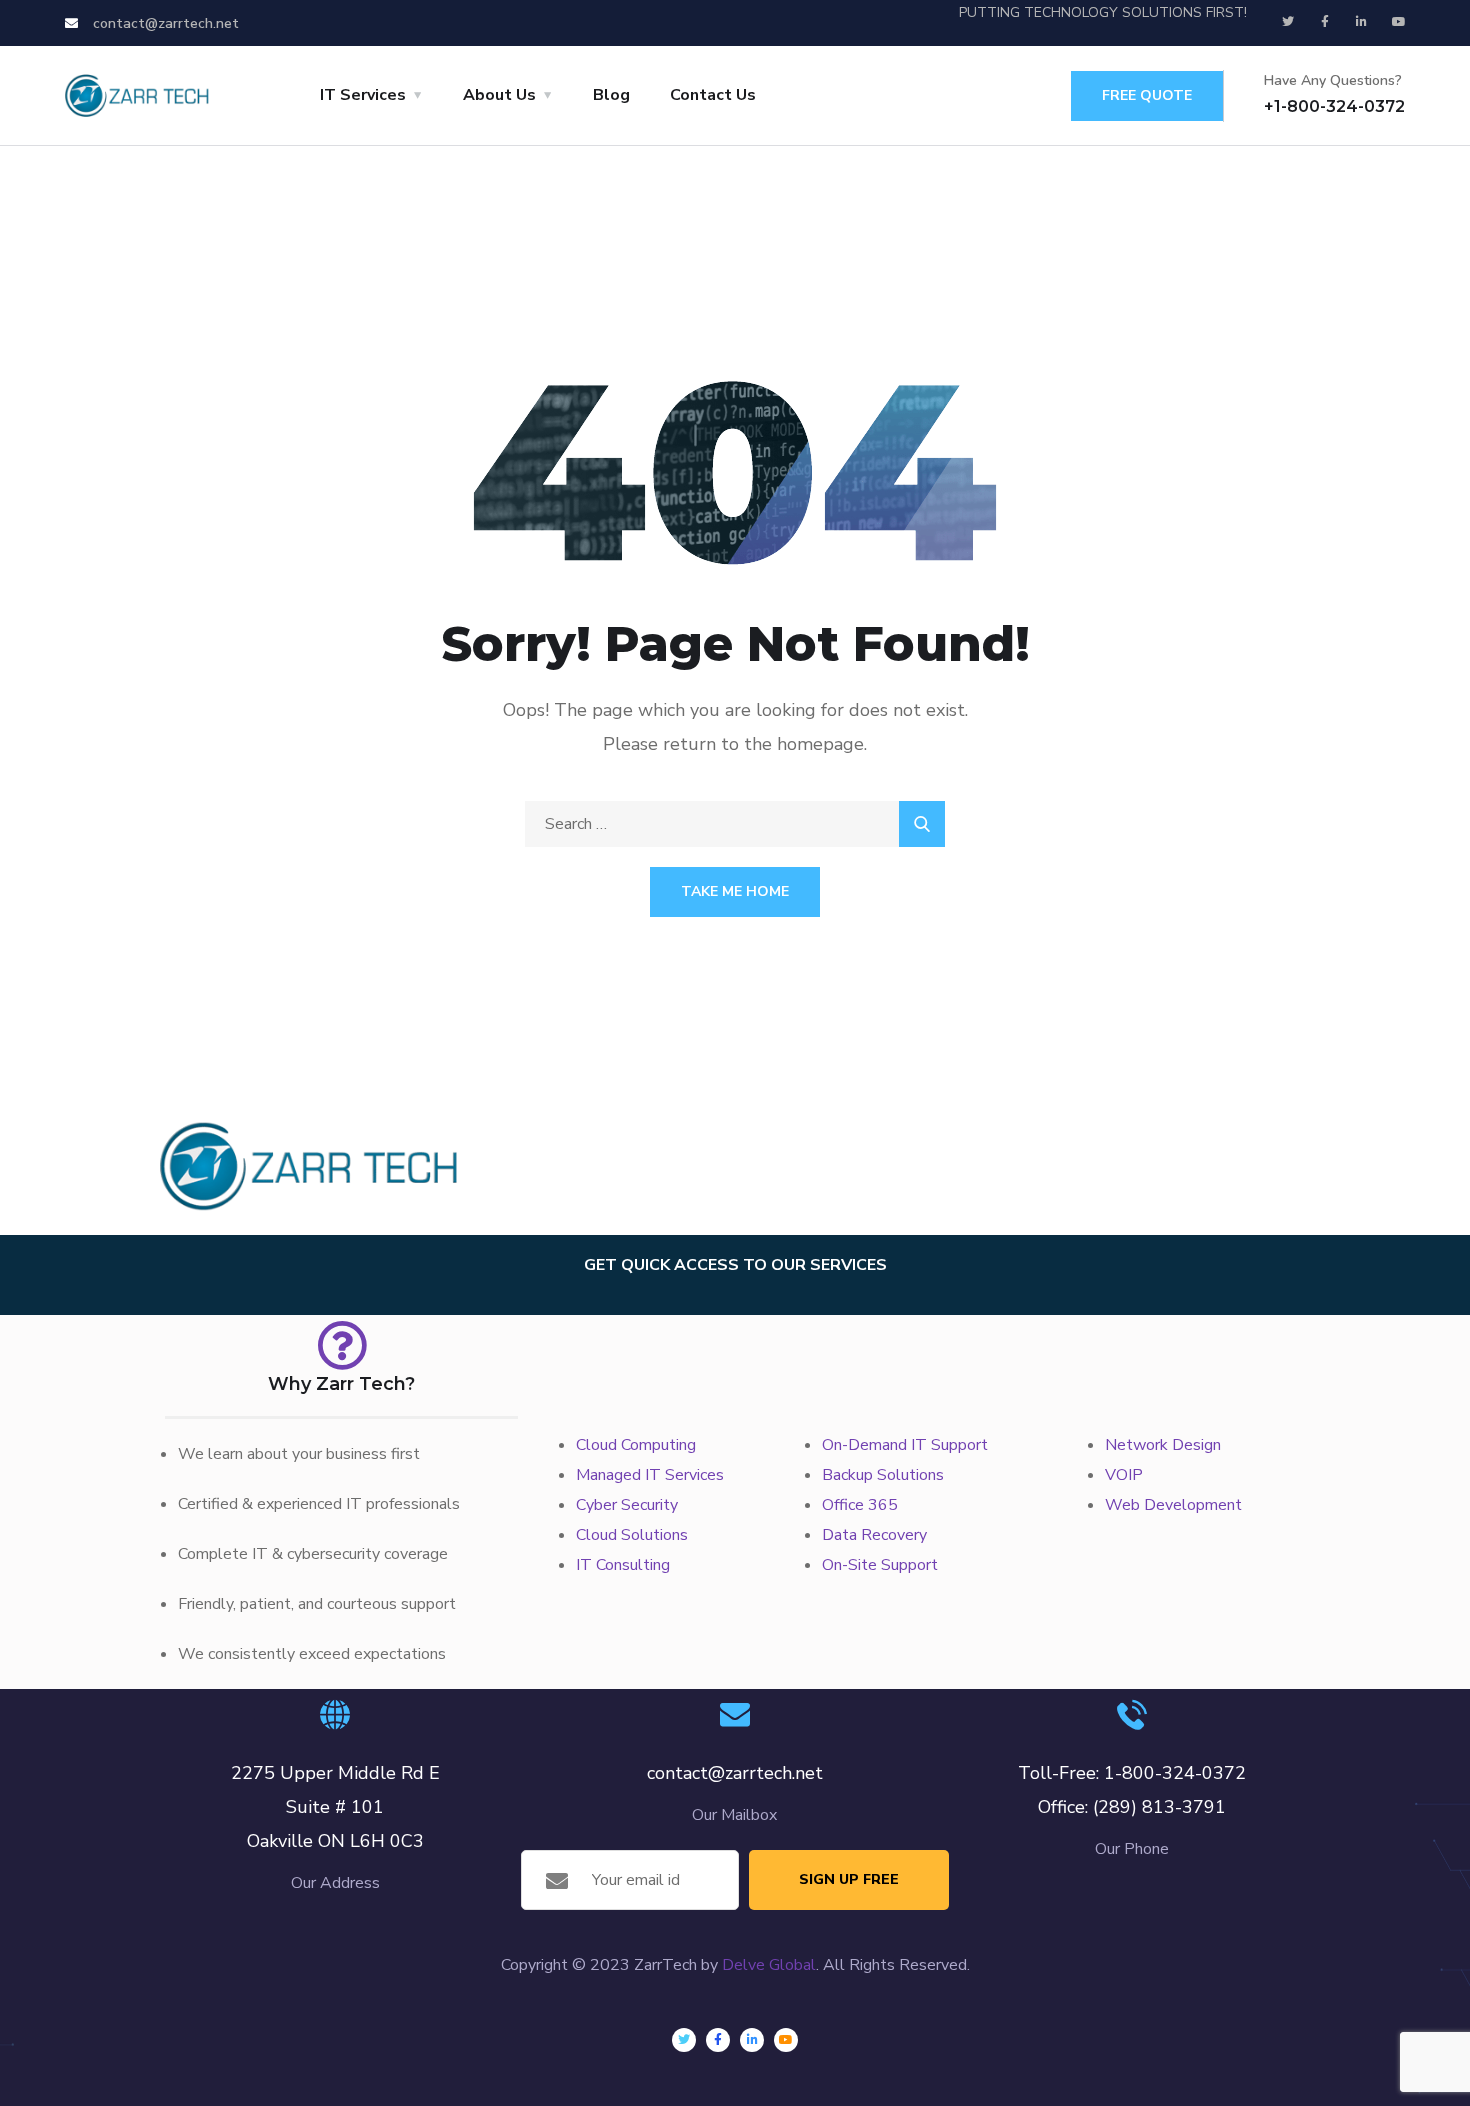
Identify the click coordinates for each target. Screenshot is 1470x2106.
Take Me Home (735, 891)
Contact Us (713, 95)
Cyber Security (627, 1505)
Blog (611, 95)
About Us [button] (499, 95)
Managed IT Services (650, 1475)
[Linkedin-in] (1362, 22)
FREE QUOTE (1147, 95)
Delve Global (769, 1965)
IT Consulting (623, 1565)
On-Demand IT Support (905, 1445)
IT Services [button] (363, 95)
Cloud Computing (636, 1445)
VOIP (1124, 1475)
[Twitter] (1288, 22)
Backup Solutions (883, 1475)
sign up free (849, 1879)
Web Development (1173, 1505)
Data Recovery (874, 1535)
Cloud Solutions (632, 1535)
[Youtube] (1399, 22)
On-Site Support (880, 1565)
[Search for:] (735, 824)
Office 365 (860, 1505)
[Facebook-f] (1325, 22)
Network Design (1163, 1445)
